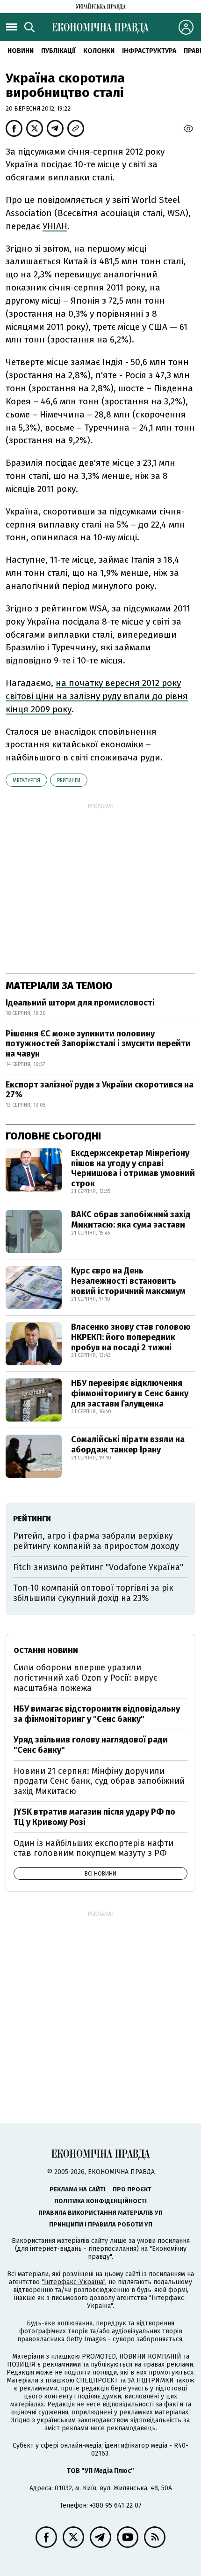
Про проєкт (132, 2189)
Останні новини (46, 1650)
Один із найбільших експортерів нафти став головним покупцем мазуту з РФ (93, 1848)
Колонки (99, 51)
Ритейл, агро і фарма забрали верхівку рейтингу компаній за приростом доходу (96, 1541)
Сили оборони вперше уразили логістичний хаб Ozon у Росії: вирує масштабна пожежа (86, 1678)
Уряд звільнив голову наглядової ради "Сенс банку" (91, 1745)
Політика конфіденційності (100, 2201)
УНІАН (55, 226)
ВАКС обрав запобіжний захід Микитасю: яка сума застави (131, 1220)
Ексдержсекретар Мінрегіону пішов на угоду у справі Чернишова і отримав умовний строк (133, 1168)
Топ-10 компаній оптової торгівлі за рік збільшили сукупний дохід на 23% (93, 1593)
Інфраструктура (149, 51)
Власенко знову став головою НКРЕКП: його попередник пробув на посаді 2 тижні (131, 1337)
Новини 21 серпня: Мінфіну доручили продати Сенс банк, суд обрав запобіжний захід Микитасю (99, 1781)
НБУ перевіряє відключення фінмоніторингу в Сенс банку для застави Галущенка (130, 1393)
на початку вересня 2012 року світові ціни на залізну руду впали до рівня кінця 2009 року (97, 696)
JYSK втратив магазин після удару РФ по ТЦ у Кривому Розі (94, 1817)
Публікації (58, 51)
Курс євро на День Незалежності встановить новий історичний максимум (128, 1281)
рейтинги (69, 780)
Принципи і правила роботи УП (101, 2224)
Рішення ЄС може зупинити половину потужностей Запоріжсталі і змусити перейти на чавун (98, 1044)
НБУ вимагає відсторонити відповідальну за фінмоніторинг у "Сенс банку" (97, 1714)
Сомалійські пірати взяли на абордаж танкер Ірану (128, 1444)
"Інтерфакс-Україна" (73, 2282)
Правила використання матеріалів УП (100, 2213)
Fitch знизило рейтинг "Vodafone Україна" (98, 1567)
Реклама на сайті (78, 2189)
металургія (26, 780)
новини (21, 51)
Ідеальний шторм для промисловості (80, 1003)
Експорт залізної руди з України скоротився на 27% (100, 1090)
